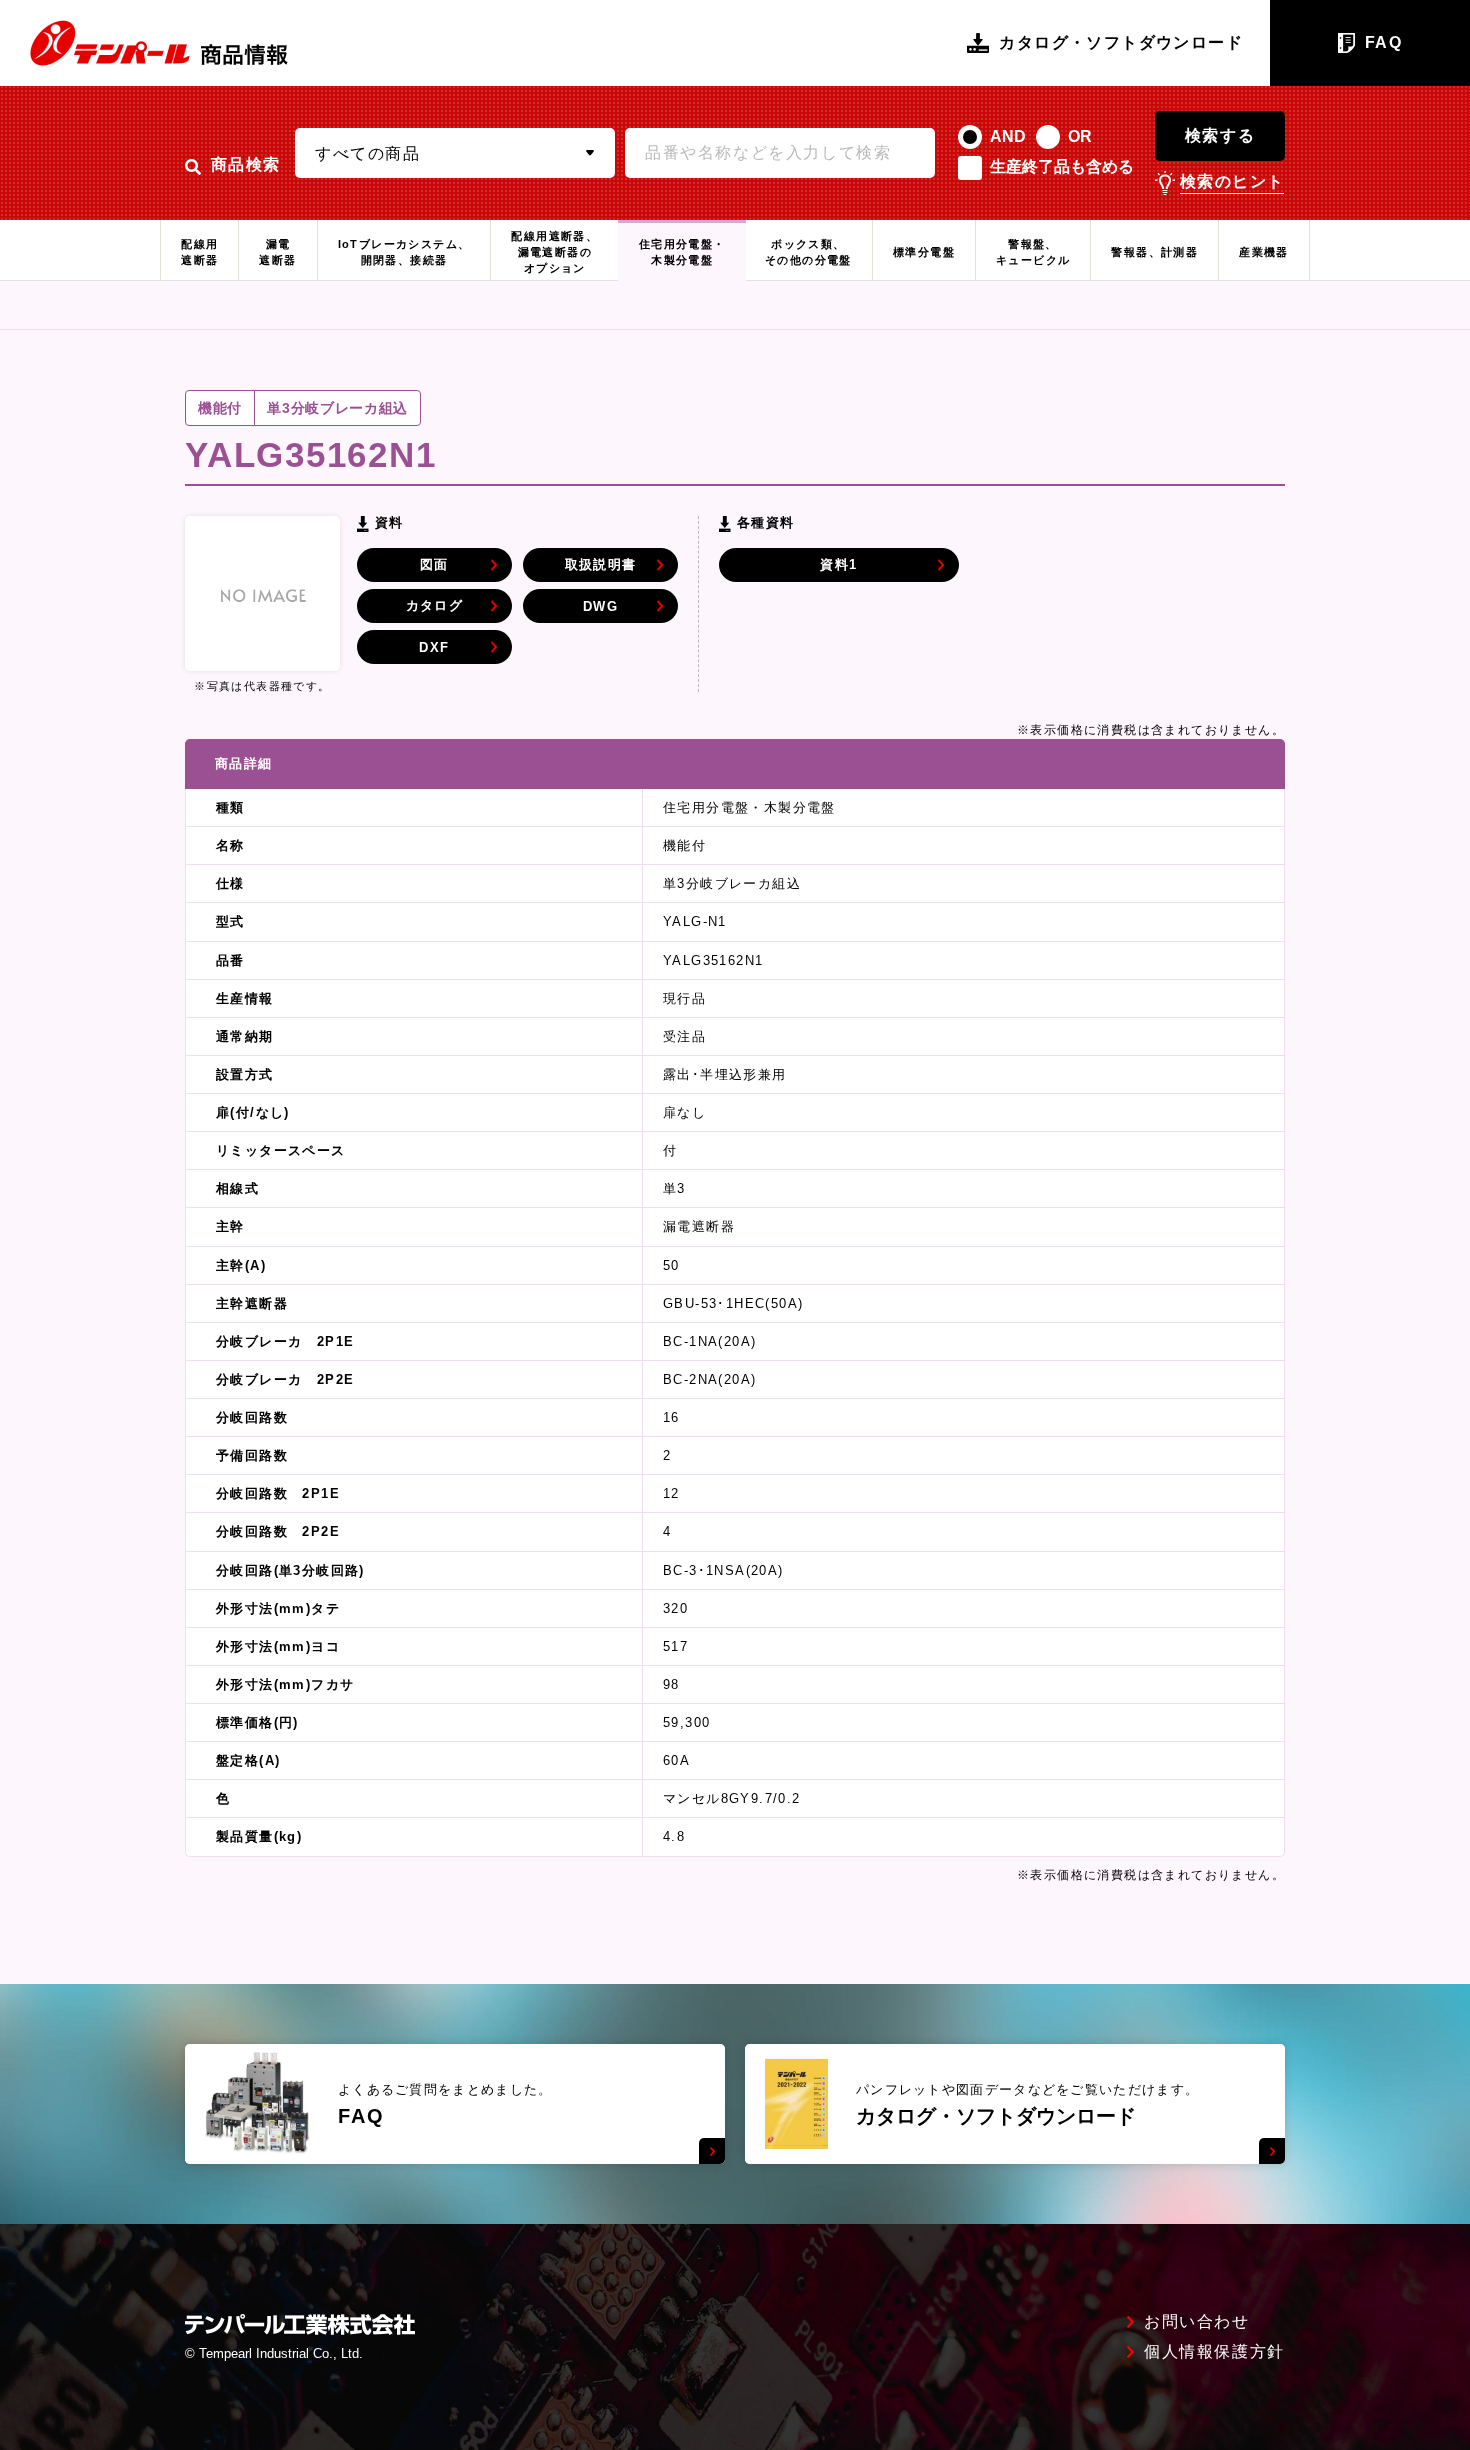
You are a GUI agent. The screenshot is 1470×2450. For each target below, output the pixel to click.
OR (1080, 136)
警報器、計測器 (1154, 252)
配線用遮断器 (199, 252)
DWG (600, 606)
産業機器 (1264, 252)
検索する (1220, 135)
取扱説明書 (601, 564)
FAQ (1383, 42)
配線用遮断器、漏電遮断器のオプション (554, 252)
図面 (434, 564)
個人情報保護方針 (1214, 2352)
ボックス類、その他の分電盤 (808, 252)
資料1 (838, 564)
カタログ (435, 605)
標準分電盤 (924, 252)
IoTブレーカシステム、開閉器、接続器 (404, 252)
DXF (434, 647)
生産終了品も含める (1062, 166)
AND (1008, 136)
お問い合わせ (1197, 2322)
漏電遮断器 (277, 252)
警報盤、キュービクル (1033, 252)
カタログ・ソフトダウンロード (1121, 42)
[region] (735, 1298)
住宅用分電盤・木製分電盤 (682, 252)
